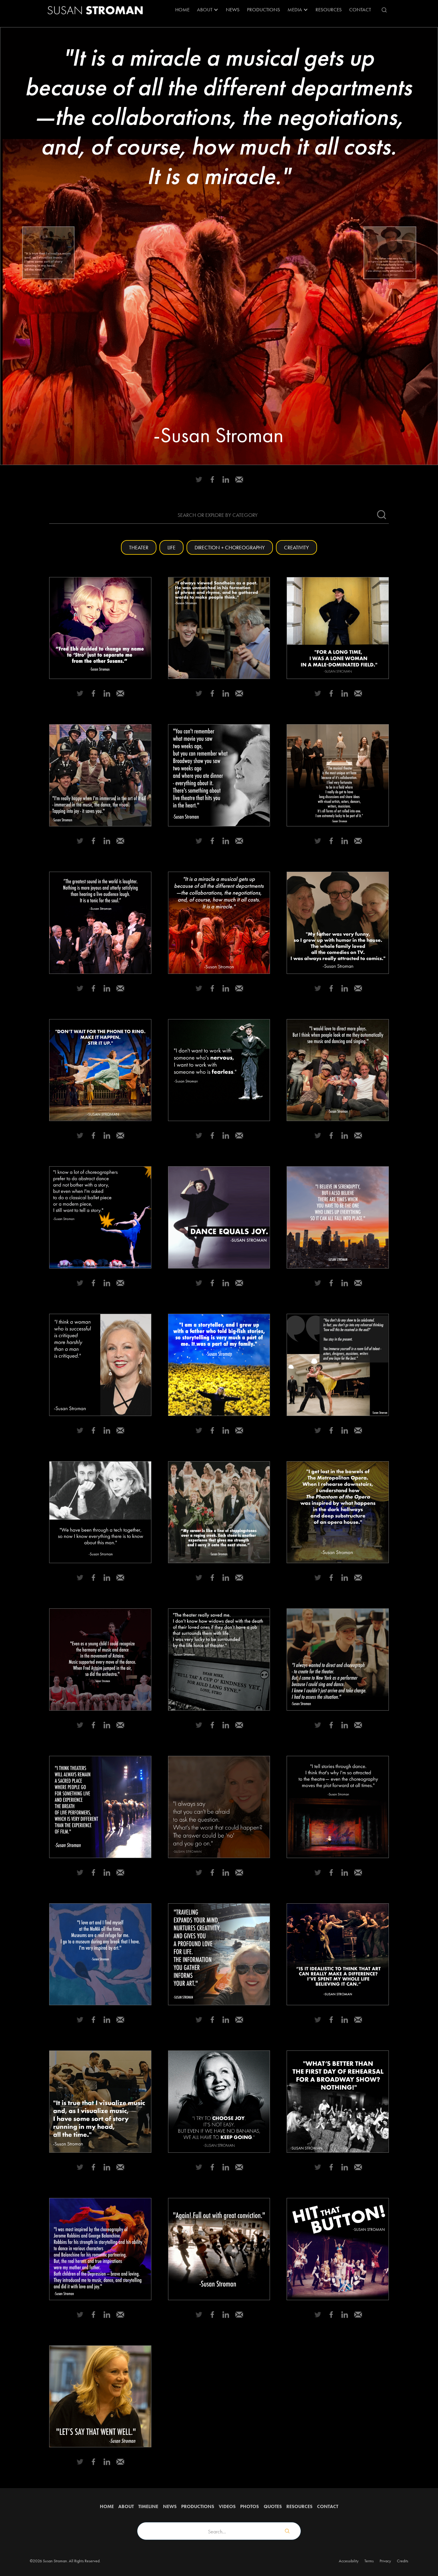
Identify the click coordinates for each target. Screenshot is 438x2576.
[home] (95, 10)
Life (171, 547)
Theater (139, 547)
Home (182, 10)
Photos (250, 2506)
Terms (369, 2561)
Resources (299, 2506)
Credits (403, 2561)
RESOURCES (329, 10)
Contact (360, 10)
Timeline (148, 2506)
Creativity (296, 547)
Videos (227, 2506)
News (233, 10)
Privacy (385, 2561)
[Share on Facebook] (212, 479)
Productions (264, 10)
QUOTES (273, 2506)
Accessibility (349, 2561)
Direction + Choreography (230, 547)
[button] (208, 10)
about (126, 2506)
